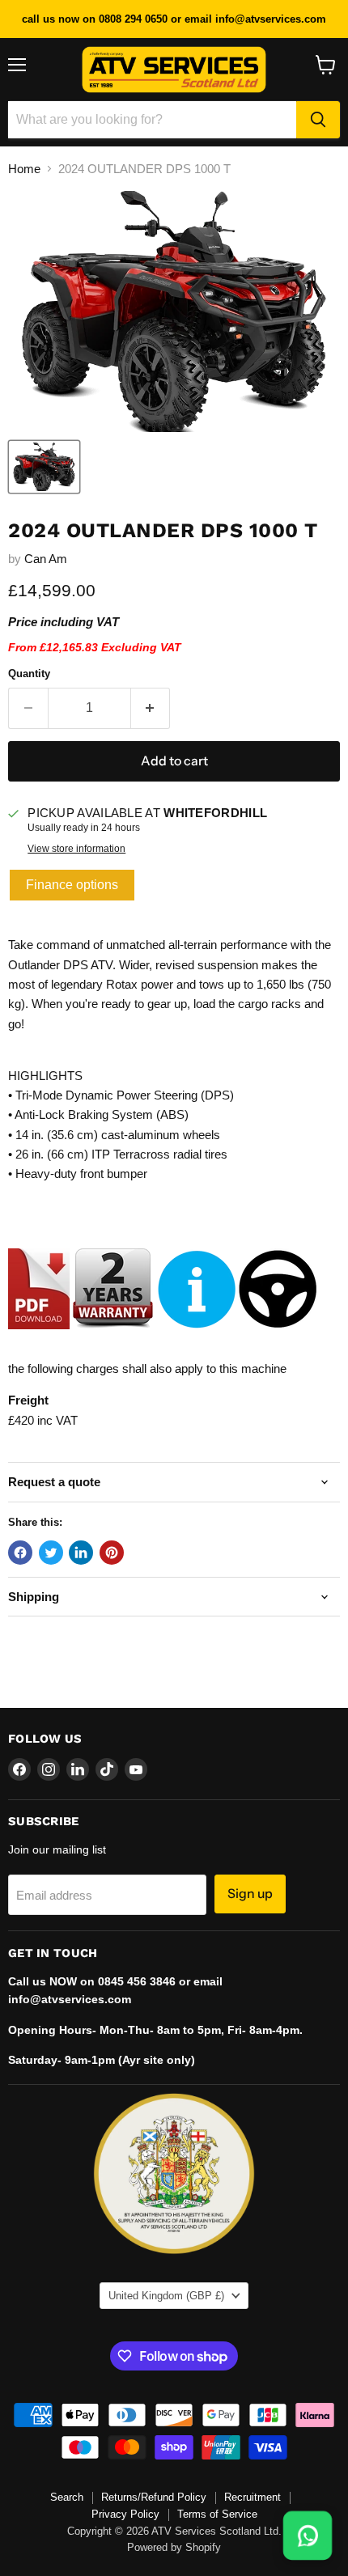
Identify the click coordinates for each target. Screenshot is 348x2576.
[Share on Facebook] (20, 1553)
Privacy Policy (125, 2514)
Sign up (250, 1894)
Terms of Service (217, 2514)
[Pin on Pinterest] (112, 1553)
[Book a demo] (278, 1337)
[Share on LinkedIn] (81, 1553)
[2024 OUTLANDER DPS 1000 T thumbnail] (44, 467)
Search (67, 2497)
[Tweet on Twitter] (51, 1553)
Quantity (29, 674)
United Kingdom (166, 2296)
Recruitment (253, 2497)
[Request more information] (197, 1337)
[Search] (318, 120)
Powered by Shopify (174, 2547)
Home (24, 169)
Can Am (46, 559)
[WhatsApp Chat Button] (308, 2536)
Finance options (72, 885)
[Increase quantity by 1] (151, 708)
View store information (76, 849)
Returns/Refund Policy (154, 2497)
